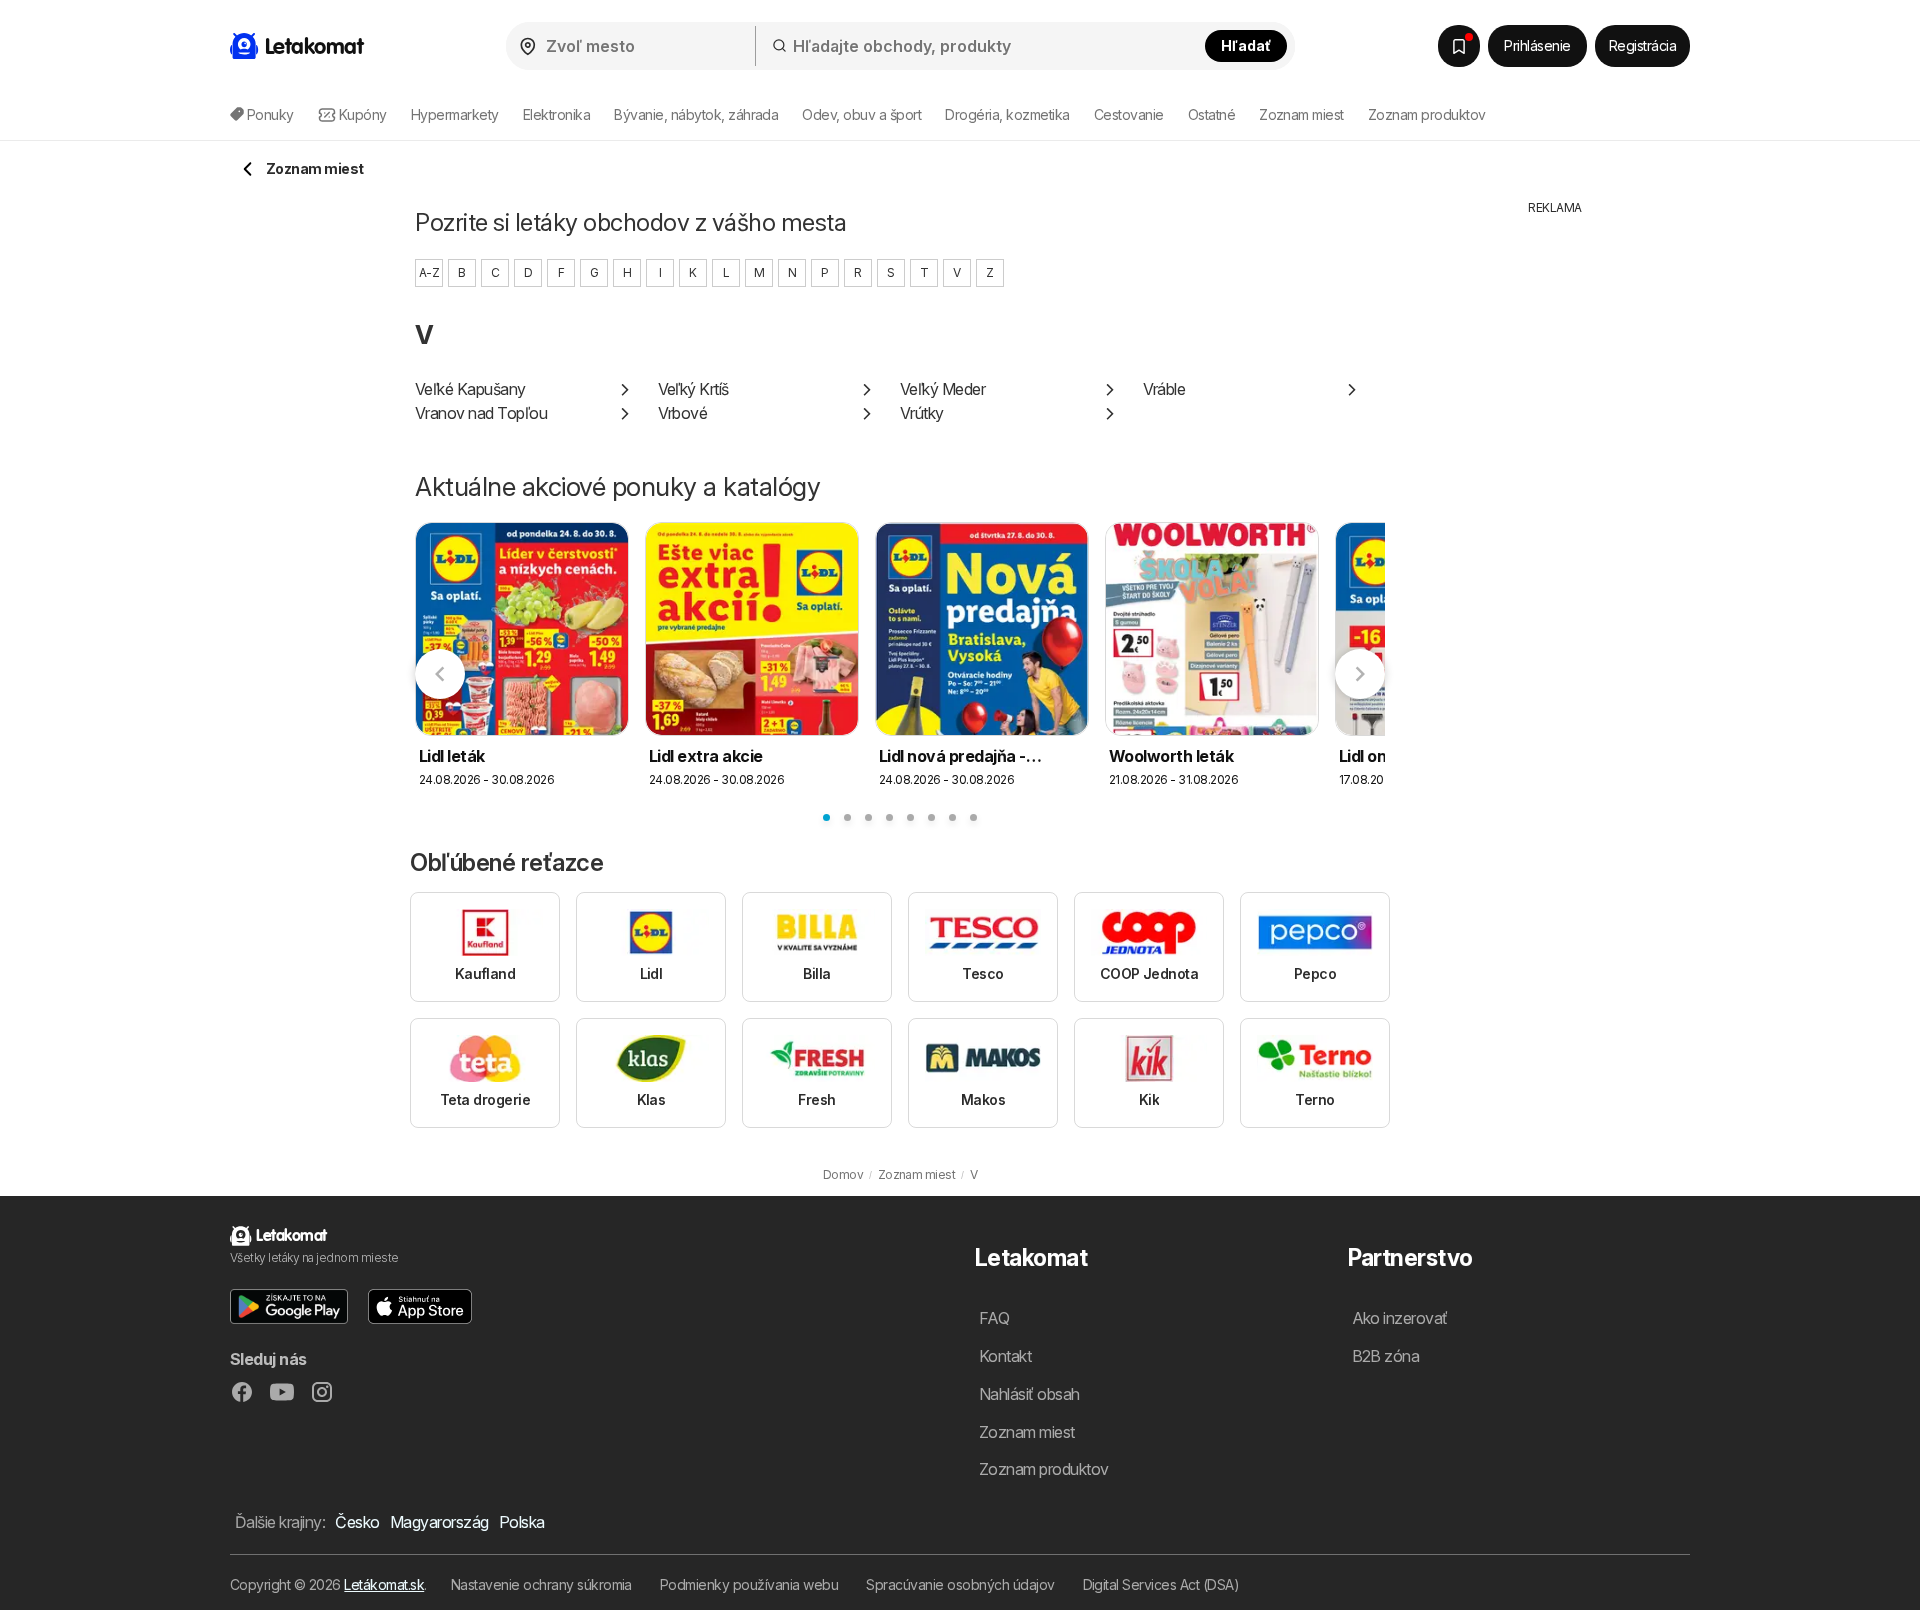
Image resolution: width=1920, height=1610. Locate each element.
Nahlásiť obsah (1029, 1394)
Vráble (1164, 389)
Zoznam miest (1301, 114)
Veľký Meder (942, 389)
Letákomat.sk (384, 1584)
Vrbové (683, 413)
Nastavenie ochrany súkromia (541, 1584)
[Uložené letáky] (1459, 46)
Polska (522, 1522)
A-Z (429, 272)
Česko (357, 1522)
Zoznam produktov (1427, 114)
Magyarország (439, 1522)
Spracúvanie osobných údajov (960, 1584)
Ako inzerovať (1400, 1318)
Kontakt (1005, 1356)
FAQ (994, 1318)
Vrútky (922, 413)
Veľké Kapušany (470, 389)
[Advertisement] (1555, 517)
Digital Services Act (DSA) (1161, 1584)
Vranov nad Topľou (481, 413)
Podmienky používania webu (749, 1584)
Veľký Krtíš (693, 389)
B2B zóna (1386, 1356)
